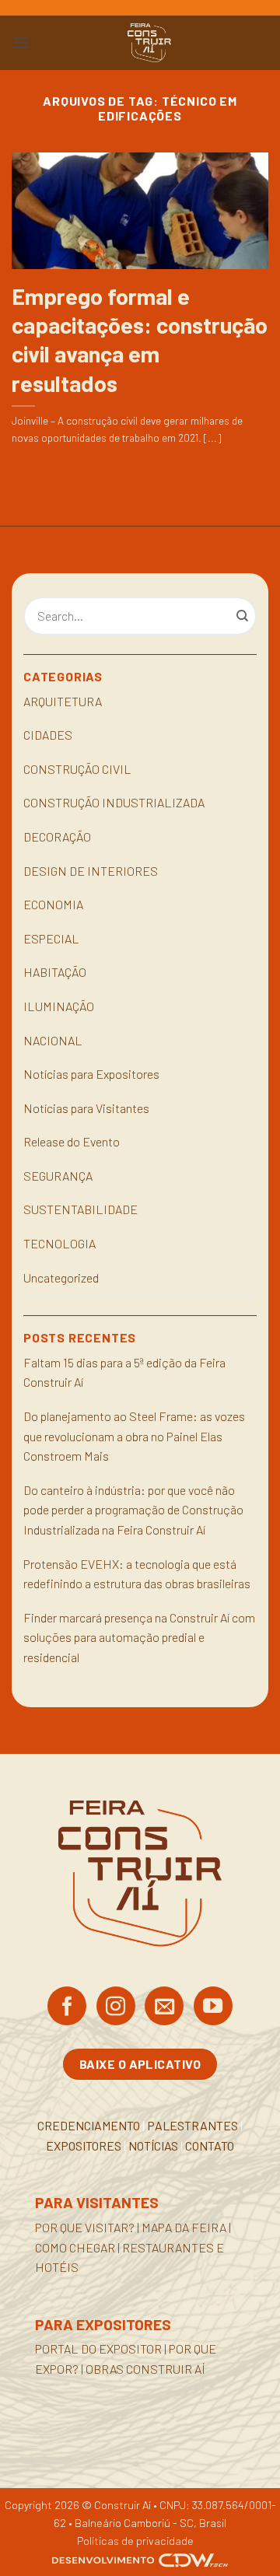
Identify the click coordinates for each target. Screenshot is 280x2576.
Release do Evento (72, 1141)
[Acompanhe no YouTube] (213, 2007)
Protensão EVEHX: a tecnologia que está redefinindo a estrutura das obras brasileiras (137, 1574)
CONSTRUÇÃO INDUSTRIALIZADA (114, 802)
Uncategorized (61, 1277)
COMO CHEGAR (75, 2247)
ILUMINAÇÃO (59, 1006)
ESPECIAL (51, 938)
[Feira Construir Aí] (149, 43)
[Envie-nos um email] (164, 2007)
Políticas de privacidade (135, 2541)
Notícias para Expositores (91, 1074)
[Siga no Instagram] (116, 2007)
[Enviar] (243, 616)
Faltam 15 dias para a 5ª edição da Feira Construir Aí (124, 1372)
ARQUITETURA (63, 701)
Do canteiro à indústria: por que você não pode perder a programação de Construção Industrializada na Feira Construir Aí (133, 1510)
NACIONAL (53, 1040)
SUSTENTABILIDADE (80, 1209)
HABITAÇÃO (55, 972)
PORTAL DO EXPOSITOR (98, 2348)
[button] (21, 42)
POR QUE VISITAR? (85, 2227)
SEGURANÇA (58, 1176)
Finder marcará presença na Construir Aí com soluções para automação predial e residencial (139, 1637)
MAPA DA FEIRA (184, 2227)
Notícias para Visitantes (86, 1108)
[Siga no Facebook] (67, 2007)
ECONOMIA (53, 904)
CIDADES (48, 735)
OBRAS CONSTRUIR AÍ (145, 2369)
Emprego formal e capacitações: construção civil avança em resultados (140, 339)
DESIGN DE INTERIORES (91, 871)
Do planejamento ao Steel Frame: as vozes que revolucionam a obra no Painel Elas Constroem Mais (134, 1436)
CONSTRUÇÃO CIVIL (77, 769)
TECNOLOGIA (59, 1243)
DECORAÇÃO (57, 836)
